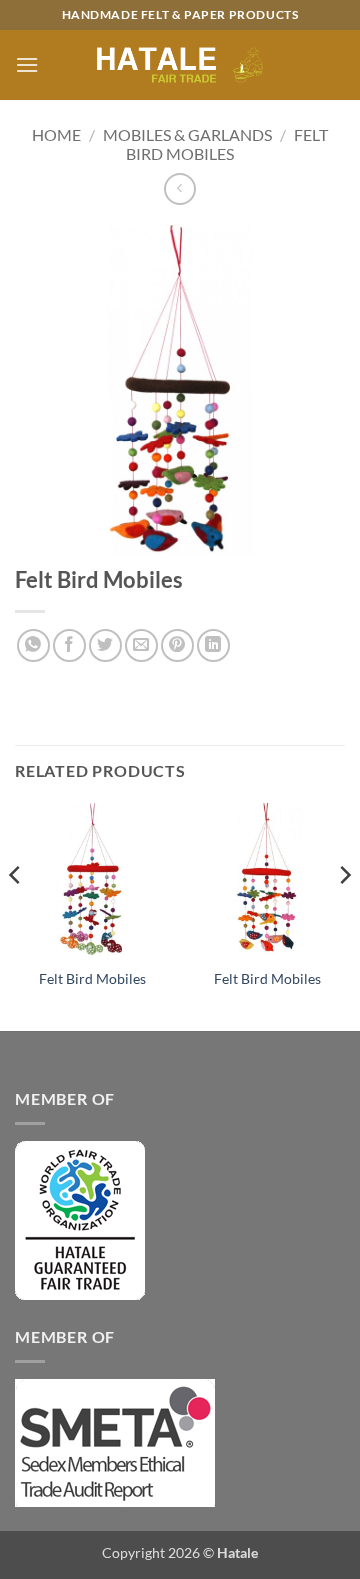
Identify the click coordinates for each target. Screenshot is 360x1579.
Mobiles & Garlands (187, 134)
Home (56, 134)
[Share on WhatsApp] (33, 645)
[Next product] (179, 188)
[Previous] (16, 915)
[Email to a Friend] (141, 645)
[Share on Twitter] (105, 645)
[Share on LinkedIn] (213, 645)
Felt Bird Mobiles (227, 144)
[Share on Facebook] (69, 645)
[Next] (344, 915)
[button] (27, 64)
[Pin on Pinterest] (177, 645)
